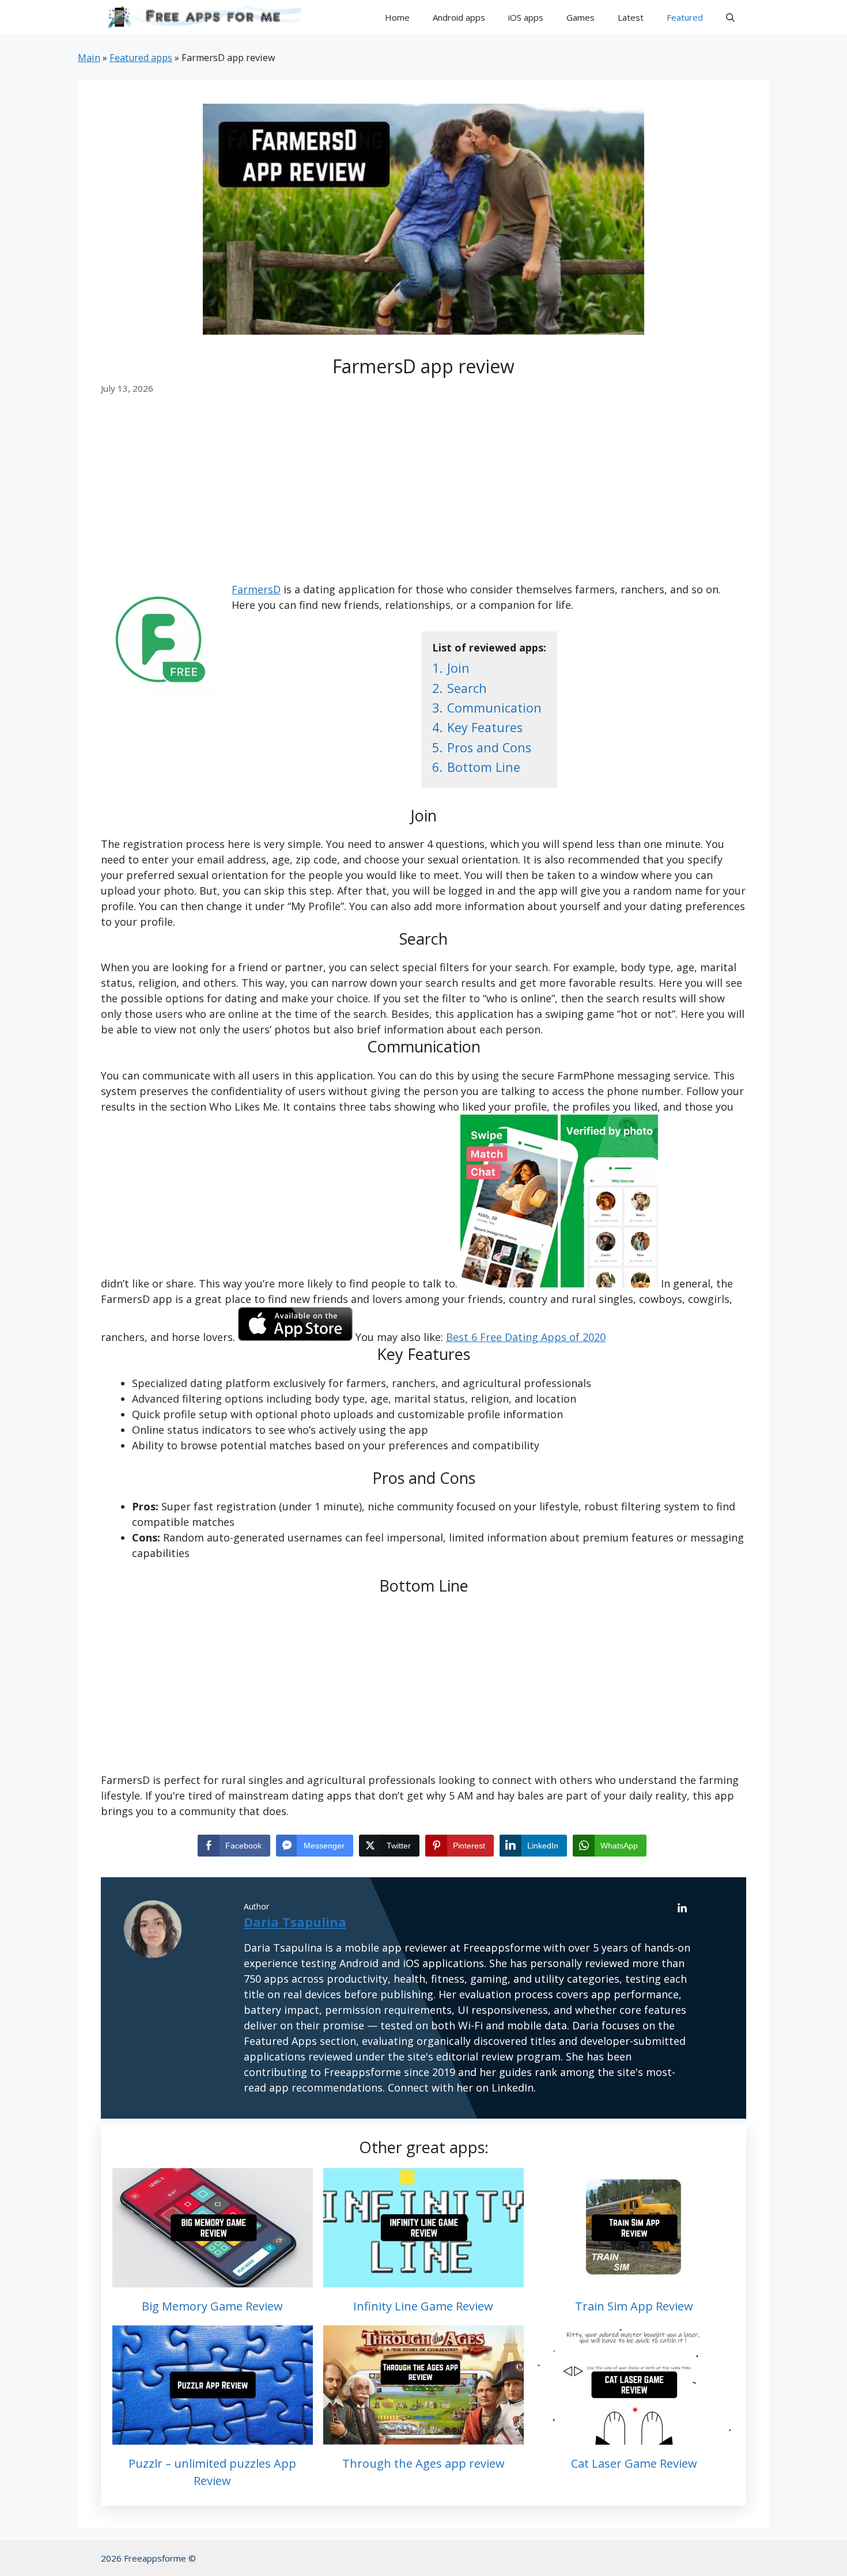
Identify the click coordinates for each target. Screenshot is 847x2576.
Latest (631, 17)
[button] (730, 17)
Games (581, 17)
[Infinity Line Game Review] (423, 2279)
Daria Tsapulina (295, 1922)
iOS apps (526, 17)
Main (89, 58)
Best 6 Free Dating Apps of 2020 (526, 1337)
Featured (685, 17)
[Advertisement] (423, 497)
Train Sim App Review (634, 2306)
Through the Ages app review (423, 2463)
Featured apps (141, 58)
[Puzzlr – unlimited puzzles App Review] (213, 2437)
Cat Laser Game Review (634, 2463)
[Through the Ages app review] (423, 2437)
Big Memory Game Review (212, 2306)
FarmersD (256, 589)
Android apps (459, 17)
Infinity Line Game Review (423, 2306)
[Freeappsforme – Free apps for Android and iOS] (201, 17)
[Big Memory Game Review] (213, 2279)
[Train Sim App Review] (634, 2279)
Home (397, 17)
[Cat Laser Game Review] (634, 2437)
